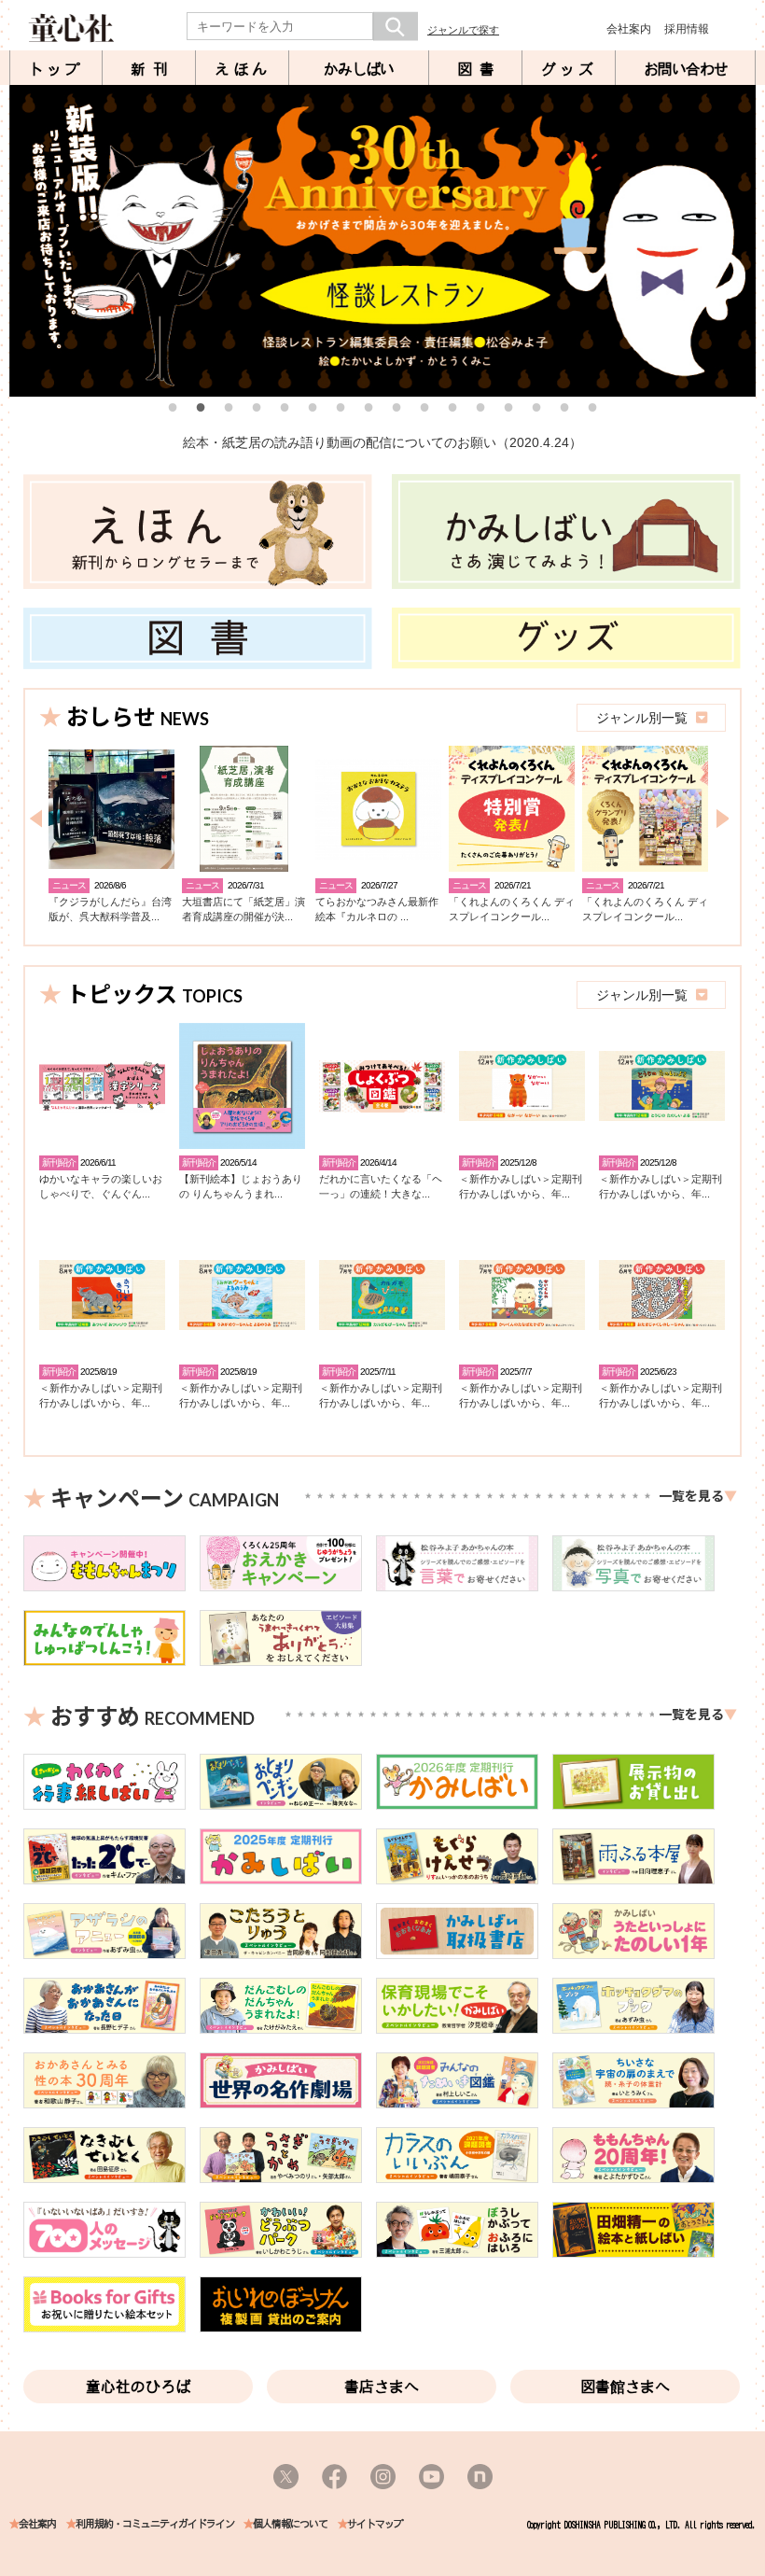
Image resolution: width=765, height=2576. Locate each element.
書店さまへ (382, 2387)
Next (742, 241)
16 (592, 406)
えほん (243, 69)
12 (480, 406)
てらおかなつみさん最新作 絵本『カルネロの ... (377, 909)
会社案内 (629, 29)
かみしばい (359, 69)
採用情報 (687, 29)
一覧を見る (691, 1496)
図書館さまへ (625, 2387)
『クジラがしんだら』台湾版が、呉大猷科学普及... (110, 909)
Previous (23, 241)
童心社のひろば (138, 2387)
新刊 (153, 69)
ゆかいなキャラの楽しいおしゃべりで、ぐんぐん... (101, 1186)
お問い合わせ (686, 69)
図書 (480, 69)
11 (452, 406)
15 (564, 406)
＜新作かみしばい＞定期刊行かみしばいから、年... (521, 1186)
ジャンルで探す (463, 30)
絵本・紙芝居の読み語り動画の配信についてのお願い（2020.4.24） (382, 442)
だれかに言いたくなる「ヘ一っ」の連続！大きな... (381, 1186)
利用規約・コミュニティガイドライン (155, 2524)
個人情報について (290, 2524)
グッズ (569, 69)
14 (536, 406)
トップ (56, 69)
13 (508, 406)
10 (424, 406)
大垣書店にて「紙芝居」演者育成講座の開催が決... (243, 909)
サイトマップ (375, 2524)
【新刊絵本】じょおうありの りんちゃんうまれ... (241, 1186)
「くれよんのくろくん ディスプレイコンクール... (512, 909)
